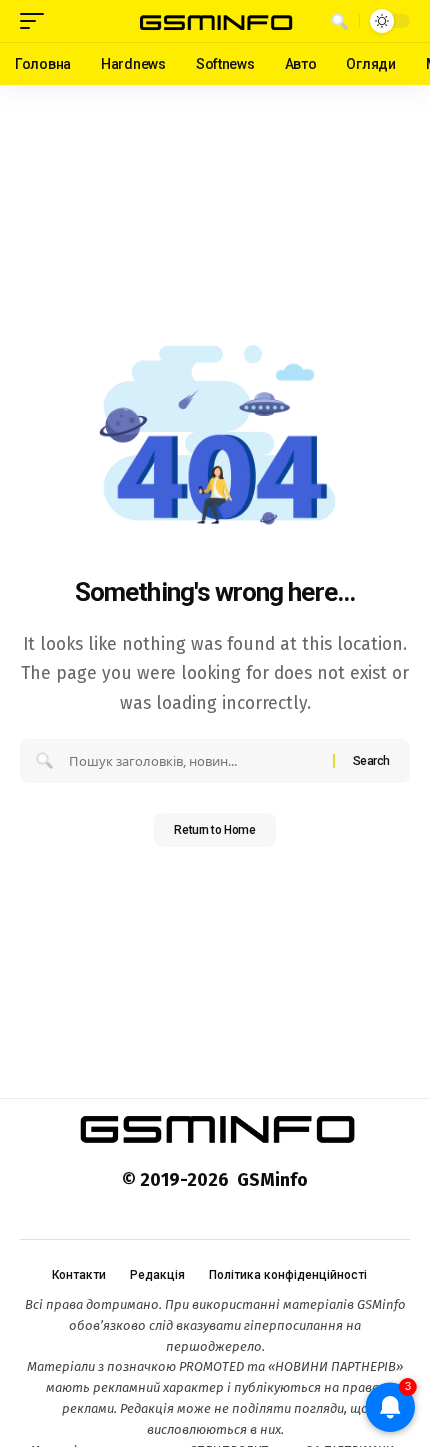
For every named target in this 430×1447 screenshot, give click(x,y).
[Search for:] (193, 761)
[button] (37, 21)
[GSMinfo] (215, 21)
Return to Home (214, 830)
